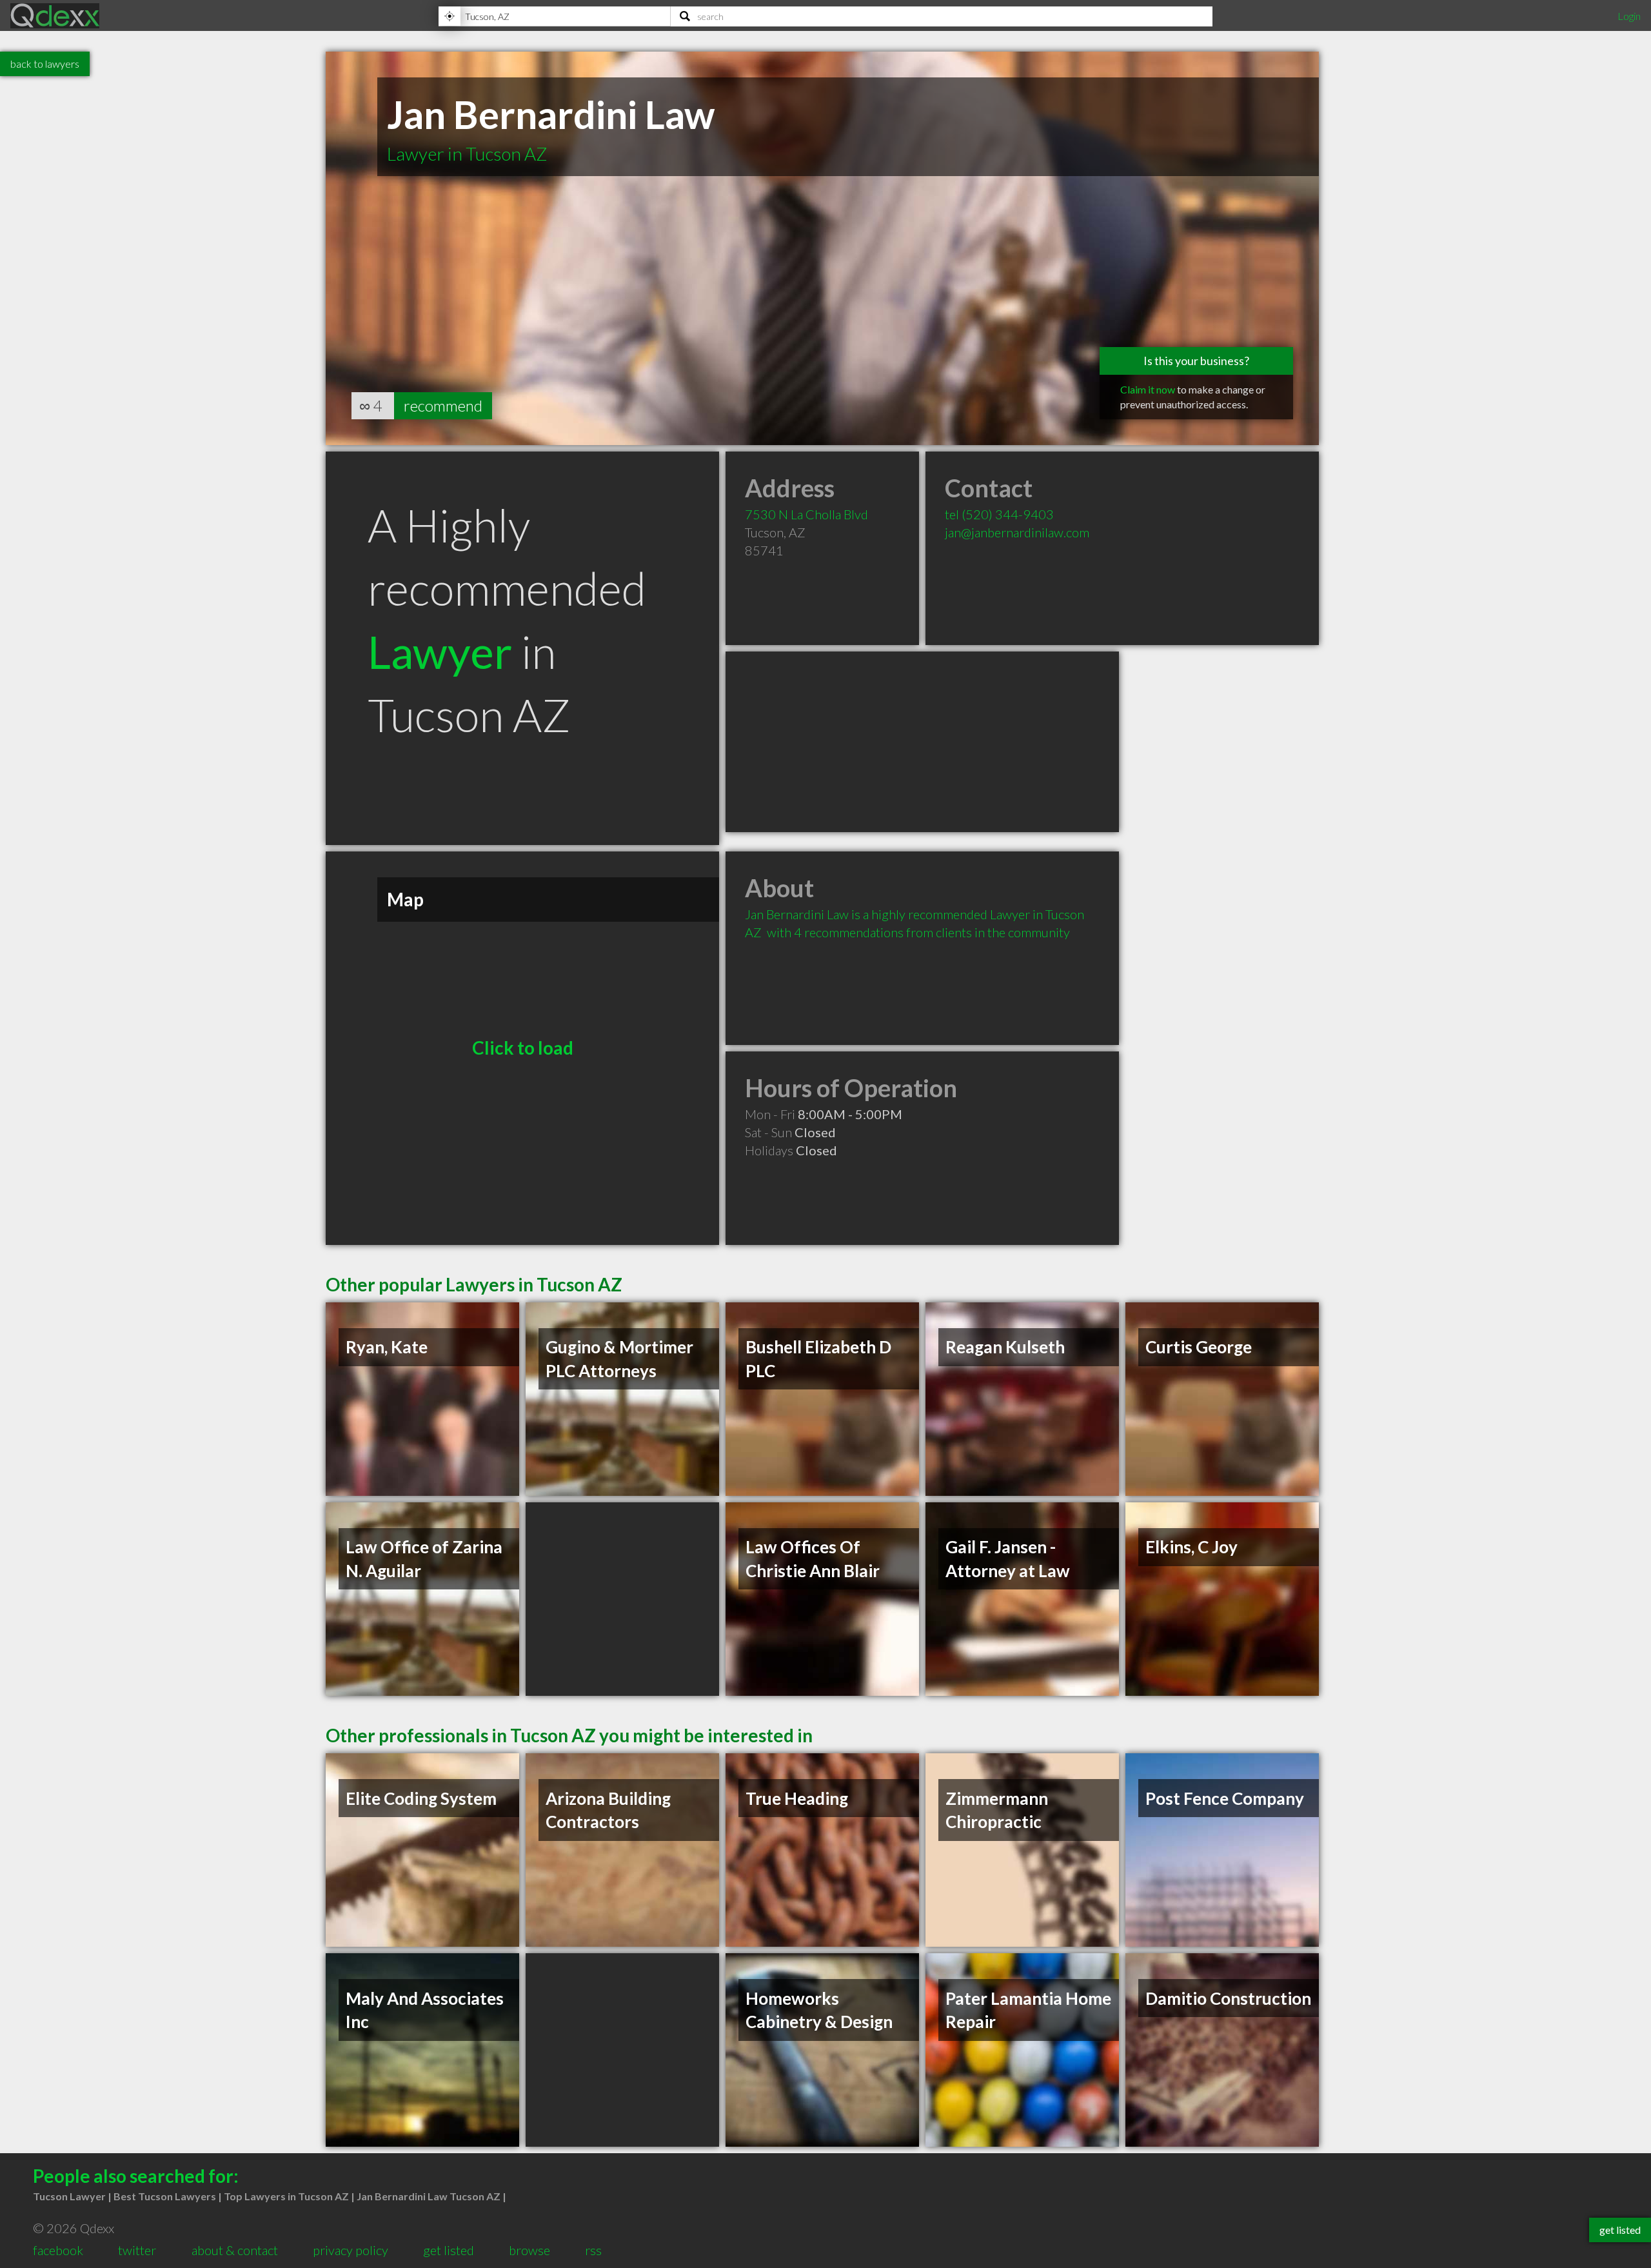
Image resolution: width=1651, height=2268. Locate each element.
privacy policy (351, 2250)
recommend (443, 405)
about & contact (235, 2250)
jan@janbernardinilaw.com (1017, 532)
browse (529, 2250)
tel (999, 514)
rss (593, 2250)
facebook (58, 2250)
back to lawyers (45, 64)
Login (1629, 16)
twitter (137, 2250)
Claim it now (1148, 389)
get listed (449, 2250)
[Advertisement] (922, 742)
